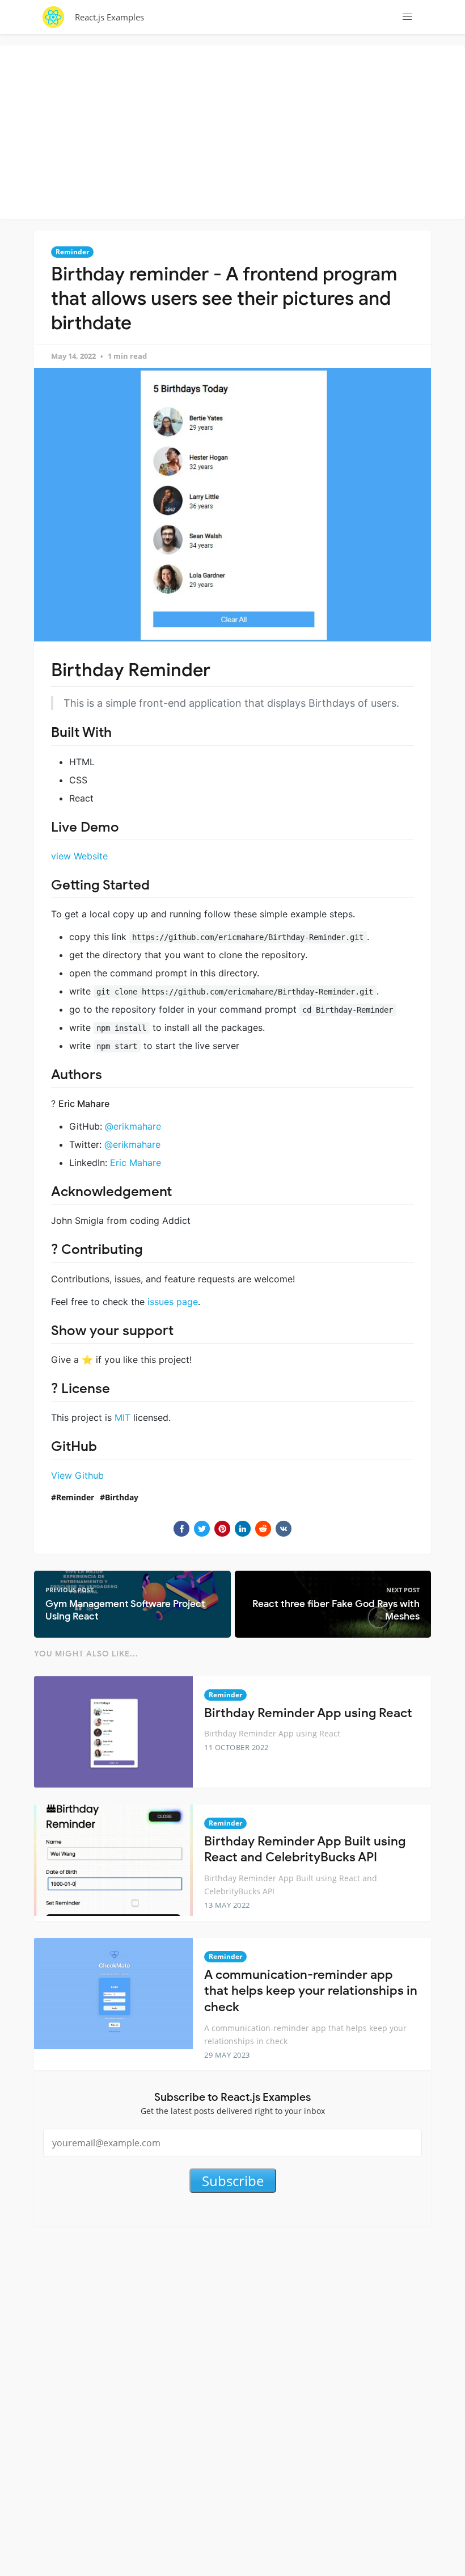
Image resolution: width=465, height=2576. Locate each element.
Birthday (122, 1497)
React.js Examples (109, 17)
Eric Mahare (136, 1163)
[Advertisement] (235, 131)
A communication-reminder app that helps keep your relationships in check (311, 1991)
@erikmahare (133, 1126)
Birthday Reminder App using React (308, 1713)
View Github (77, 1475)
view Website (79, 856)
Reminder (72, 252)
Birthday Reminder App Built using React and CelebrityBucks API (305, 1849)
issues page (173, 1302)
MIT (122, 1417)
